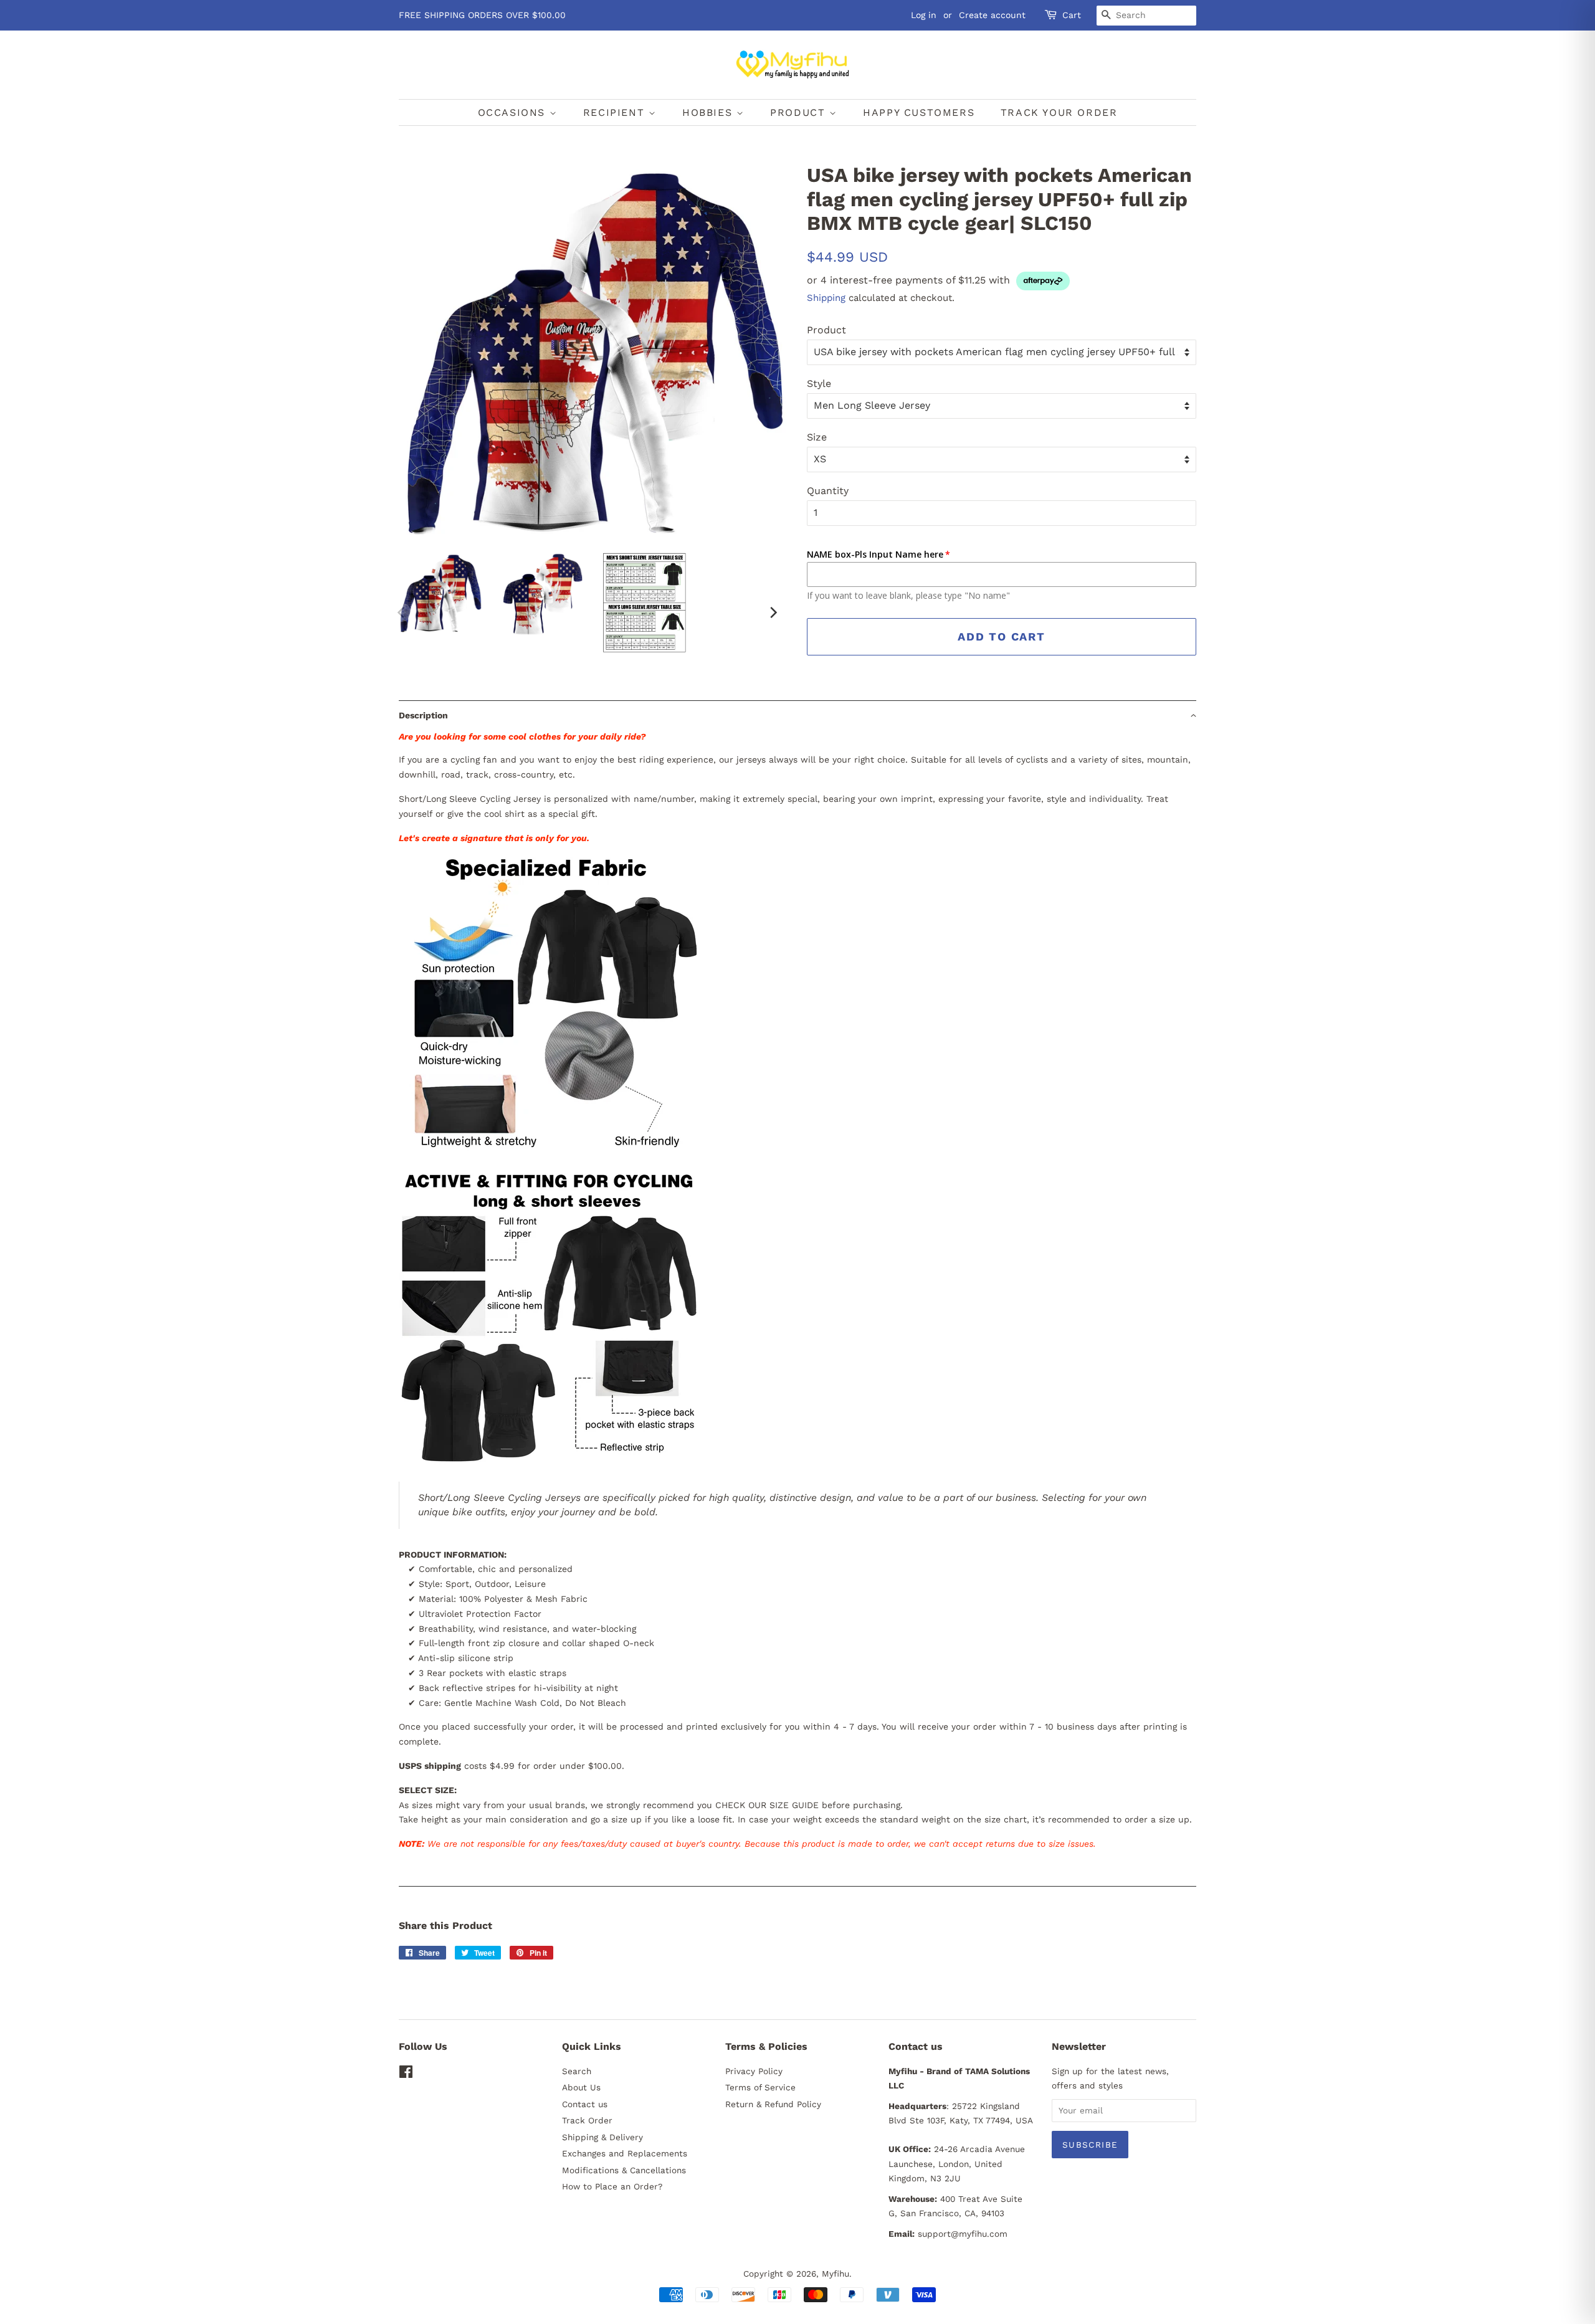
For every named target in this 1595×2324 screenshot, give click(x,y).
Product (826, 330)
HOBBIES (709, 112)
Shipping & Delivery (602, 2137)
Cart (1072, 15)
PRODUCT (800, 112)
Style (819, 383)
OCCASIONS (514, 112)
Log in (924, 15)
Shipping (826, 298)
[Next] (773, 612)
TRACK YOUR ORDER (1059, 112)
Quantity (828, 491)
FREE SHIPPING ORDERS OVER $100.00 (482, 15)
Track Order (587, 2120)
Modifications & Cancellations (624, 2170)
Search (577, 2071)
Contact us (585, 2104)
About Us (581, 2087)
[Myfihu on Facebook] (406, 2074)
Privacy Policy (754, 2071)
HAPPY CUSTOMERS (919, 112)
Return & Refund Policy (773, 2104)
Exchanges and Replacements (625, 2153)
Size (817, 437)
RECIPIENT (616, 112)
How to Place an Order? (612, 2186)
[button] (797, 715)
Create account (992, 15)
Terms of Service (760, 2087)
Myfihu (836, 2274)
